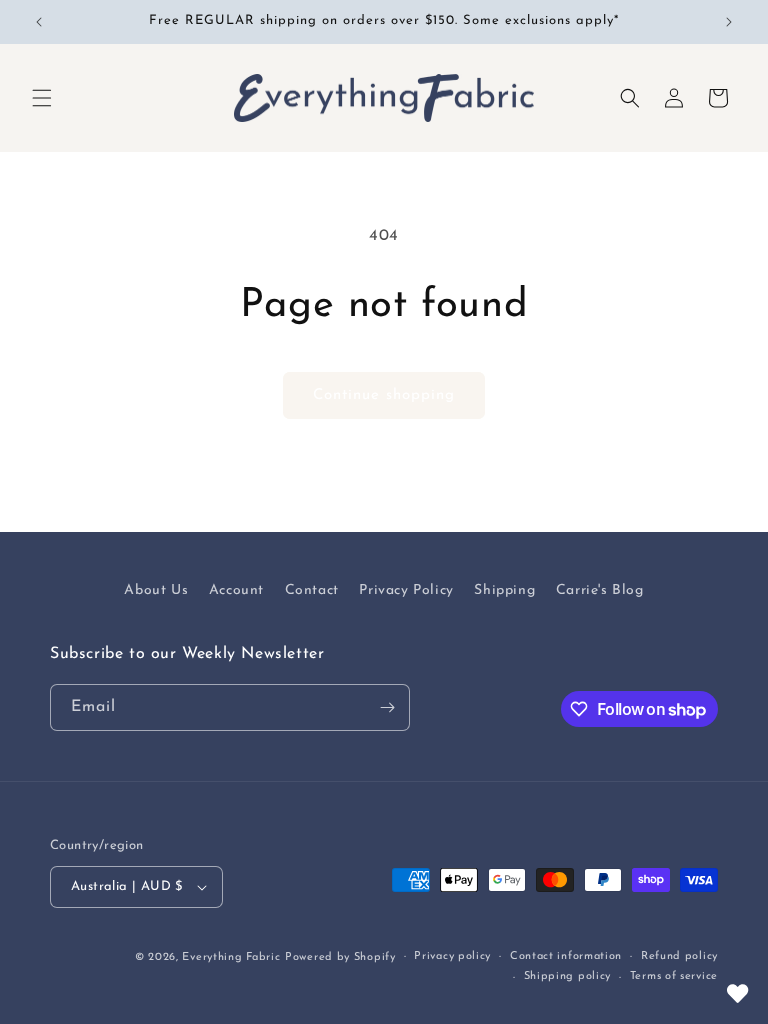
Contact (312, 590)
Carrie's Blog (600, 590)
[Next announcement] (729, 22)
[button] (42, 98)
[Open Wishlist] (738, 994)
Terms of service (674, 976)
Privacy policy (452, 956)
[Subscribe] (387, 707)
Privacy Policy (406, 590)
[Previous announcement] (39, 22)
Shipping (504, 590)
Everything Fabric (231, 957)
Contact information (566, 956)
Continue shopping (384, 395)
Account (236, 590)
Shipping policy (568, 976)
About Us (156, 590)
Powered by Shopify (340, 957)
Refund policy (679, 956)
